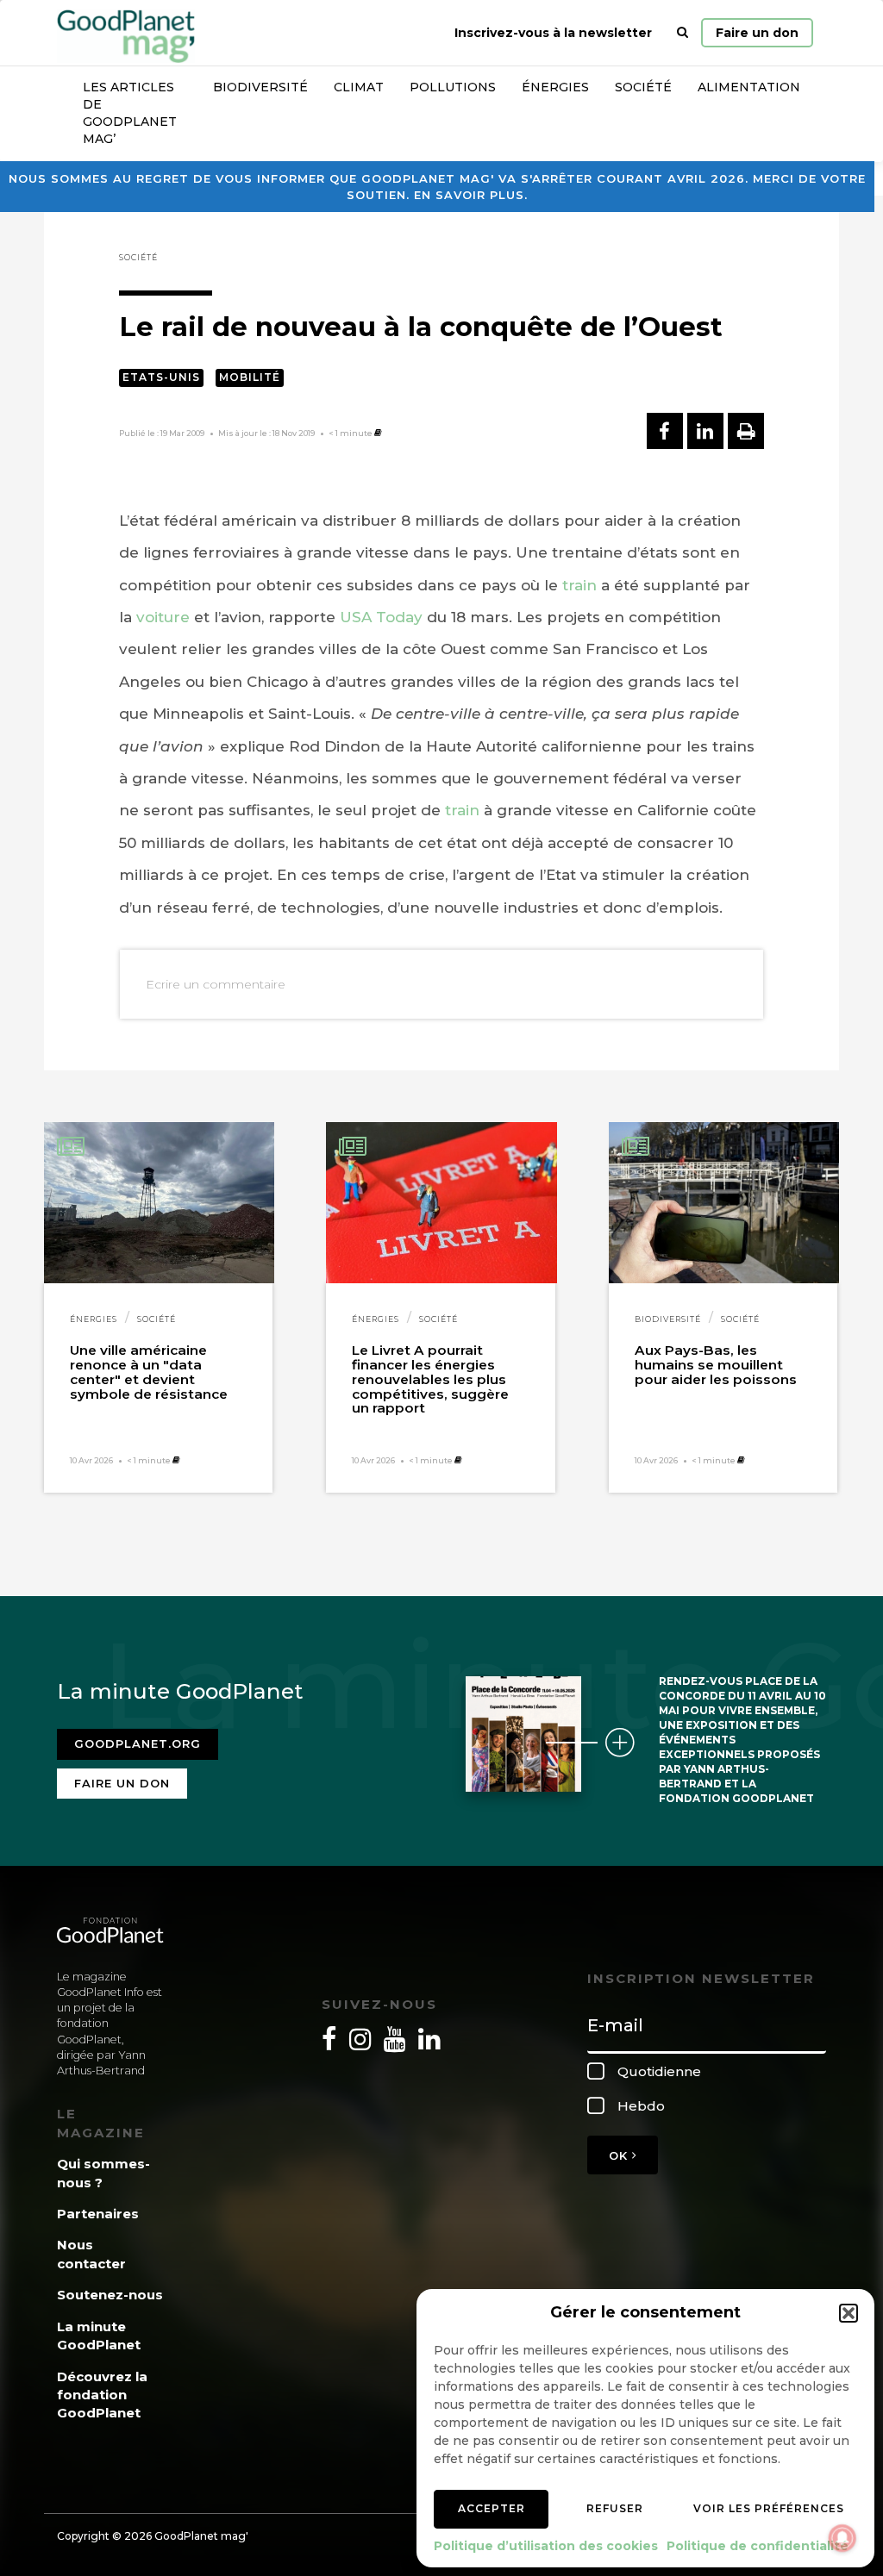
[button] (849, 2313)
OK (620, 2155)
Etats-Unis (161, 377)
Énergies (555, 87)
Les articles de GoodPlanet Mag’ (130, 113)
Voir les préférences (769, 2508)
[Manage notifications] (842, 2538)
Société (643, 87)
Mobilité (250, 377)
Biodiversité (260, 87)
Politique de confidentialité (758, 2546)
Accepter (492, 2508)
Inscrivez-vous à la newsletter (553, 33)
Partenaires (98, 2214)
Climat (359, 87)
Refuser (615, 2508)
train (579, 585)
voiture (163, 617)
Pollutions (453, 87)
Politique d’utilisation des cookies (546, 2546)
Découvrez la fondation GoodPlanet (102, 2395)
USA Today (381, 617)
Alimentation (749, 87)
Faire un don (757, 33)
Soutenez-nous (110, 2295)
